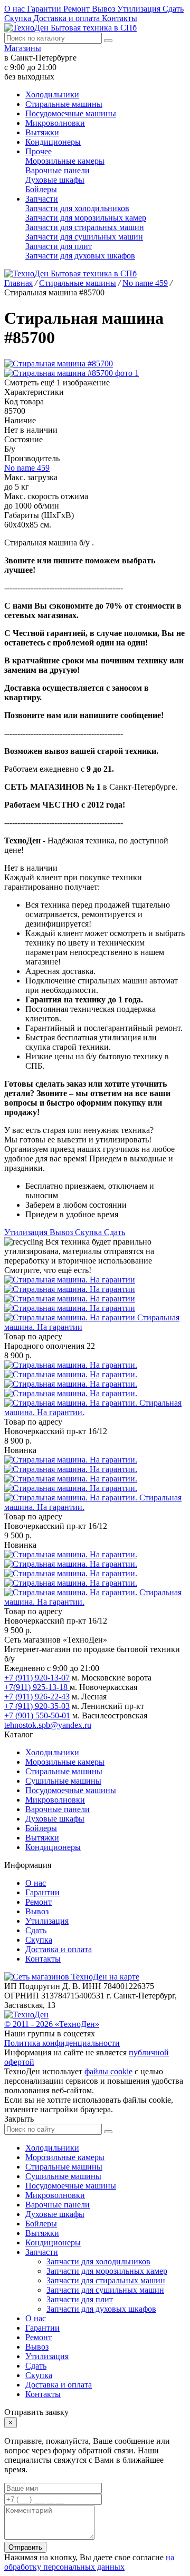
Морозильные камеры (65, 161)
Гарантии (45, 9)
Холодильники (52, 95)
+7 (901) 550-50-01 (37, 1715)
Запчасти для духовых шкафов (80, 256)
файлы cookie (108, 2071)
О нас (16, 9)
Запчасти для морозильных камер (86, 218)
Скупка (19, 18)
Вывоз (104, 9)
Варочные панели (58, 170)
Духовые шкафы (55, 180)
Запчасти (42, 199)
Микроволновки (55, 123)
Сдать (173, 9)
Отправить (25, 2547)
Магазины (23, 48)
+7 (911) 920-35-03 (37, 1706)
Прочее (39, 151)
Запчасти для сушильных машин (84, 237)
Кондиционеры (53, 142)
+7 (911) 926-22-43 (37, 1697)
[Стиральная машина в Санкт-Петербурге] (71, 1299)
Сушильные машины (63, 1781)
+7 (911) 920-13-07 (37, 1678)
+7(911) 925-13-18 (37, 1687)
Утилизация (140, 9)
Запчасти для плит (59, 246)
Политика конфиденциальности (62, 2043)
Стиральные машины (64, 104)
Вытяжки (42, 132)
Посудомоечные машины (71, 113)
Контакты (120, 18)
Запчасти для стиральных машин (85, 227)
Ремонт (78, 9)
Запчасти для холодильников (77, 208)
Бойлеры (41, 189)
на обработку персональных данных (89, 2562)
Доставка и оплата (68, 18)
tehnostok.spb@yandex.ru (48, 1725)
